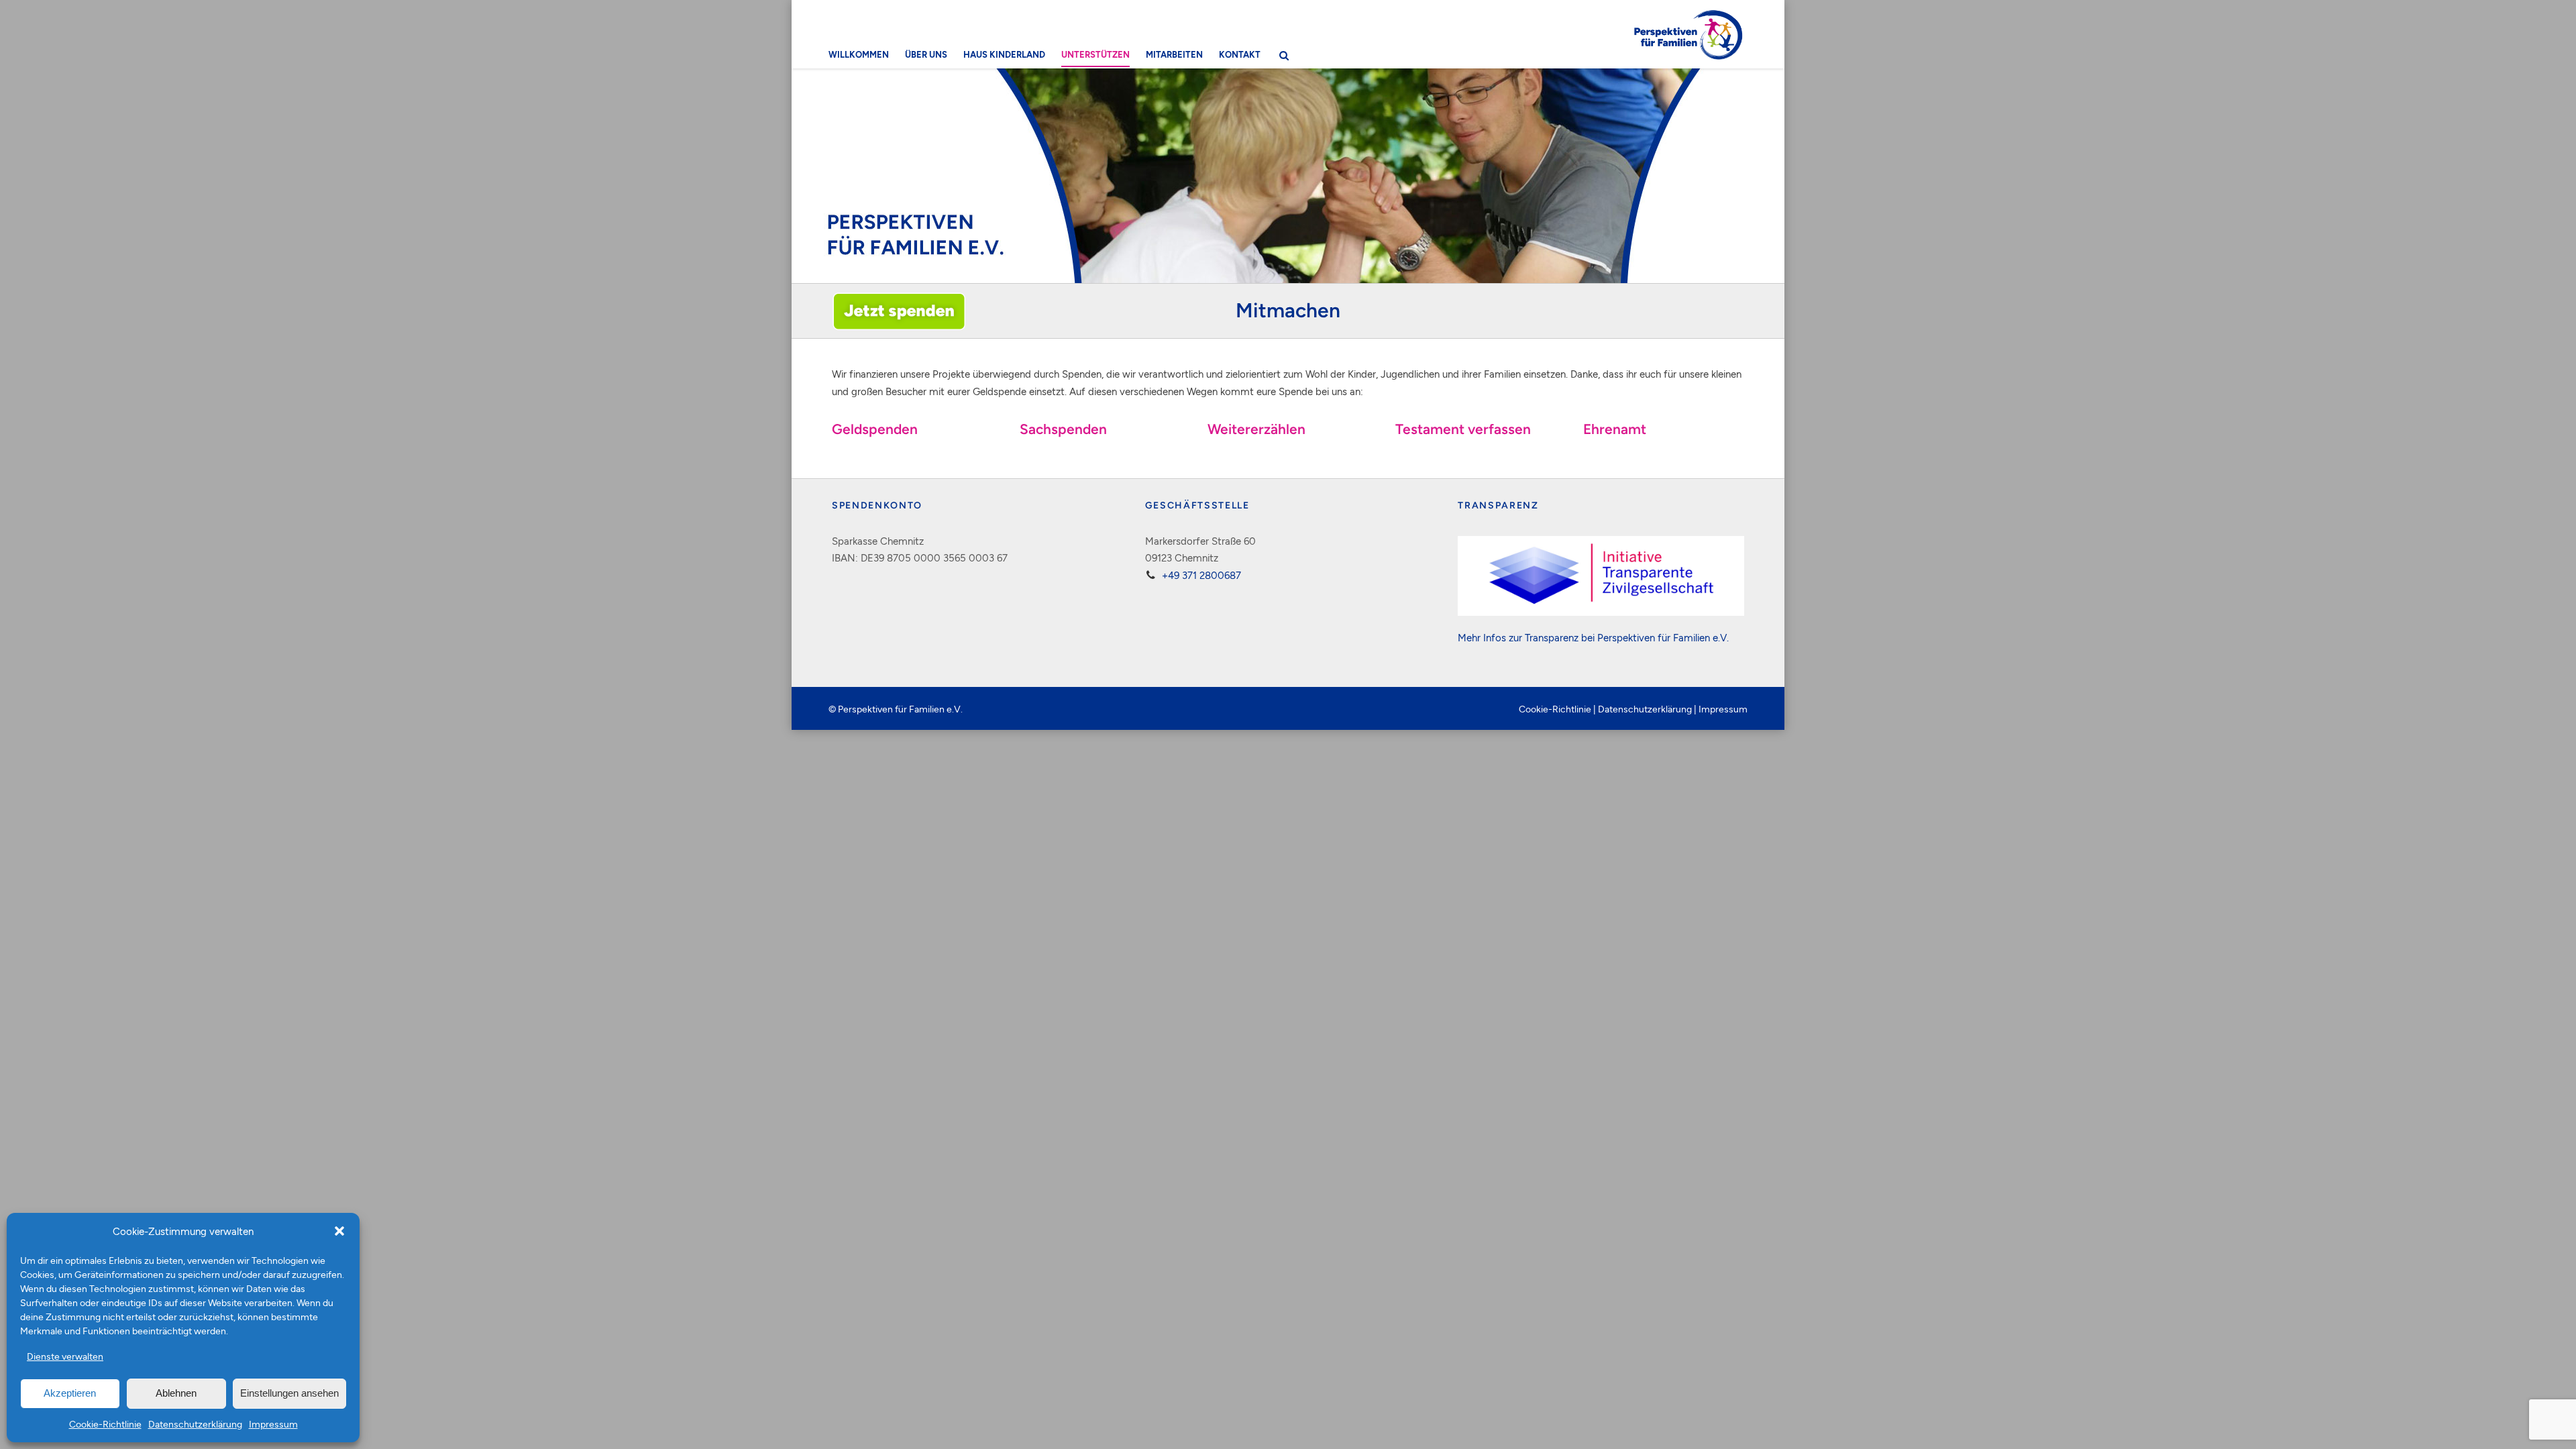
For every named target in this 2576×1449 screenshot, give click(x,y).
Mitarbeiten (1174, 54)
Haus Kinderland (1004, 54)
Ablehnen (176, 1393)
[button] (339, 1231)
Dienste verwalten (65, 1356)
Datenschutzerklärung (195, 1424)
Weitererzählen (1256, 429)
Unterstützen (1095, 54)
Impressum (273, 1424)
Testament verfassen (1463, 429)
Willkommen (859, 54)
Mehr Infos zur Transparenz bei (1527, 637)
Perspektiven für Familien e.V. (1663, 637)
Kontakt (1240, 54)
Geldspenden (875, 429)
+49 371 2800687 (1201, 575)
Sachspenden (1063, 429)
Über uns (926, 54)
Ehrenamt (1615, 429)
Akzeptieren (70, 1393)
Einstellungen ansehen (289, 1393)
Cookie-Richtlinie (105, 1424)
